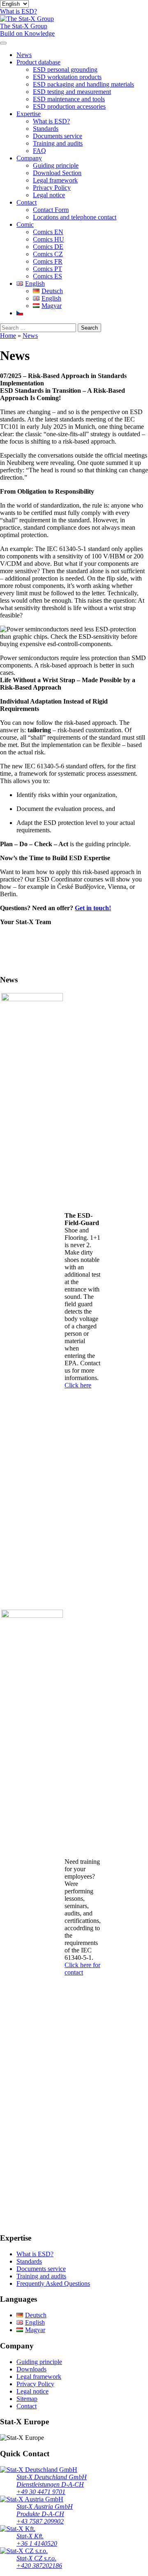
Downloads (31, 2369)
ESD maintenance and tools (69, 99)
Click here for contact (82, 1969)
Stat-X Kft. (30, 2536)
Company (29, 158)
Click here (78, 1385)
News (24, 55)
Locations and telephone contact (75, 217)
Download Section (57, 173)
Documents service (58, 136)
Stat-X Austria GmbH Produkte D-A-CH (45, 2510)
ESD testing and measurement (72, 92)
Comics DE (48, 247)
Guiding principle (56, 165)
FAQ (39, 151)
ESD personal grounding (65, 69)
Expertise (29, 114)
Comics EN (48, 232)
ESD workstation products (67, 77)
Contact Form (51, 210)
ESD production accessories (69, 106)
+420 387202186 (39, 2566)
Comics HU (49, 239)
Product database (38, 62)
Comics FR (48, 261)
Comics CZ (48, 254)
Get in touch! (93, 908)
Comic (25, 224)
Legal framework (55, 180)
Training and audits (58, 143)
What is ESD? (51, 121)
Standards (46, 129)
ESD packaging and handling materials (83, 84)
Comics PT (47, 269)
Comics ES (47, 276)
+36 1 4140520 (37, 2543)
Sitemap (27, 2399)
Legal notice (49, 195)
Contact (27, 202)
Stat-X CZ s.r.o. (36, 2558)
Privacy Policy (52, 188)
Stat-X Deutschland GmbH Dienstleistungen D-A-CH (52, 2481)
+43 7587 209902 (40, 2521)
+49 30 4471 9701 (41, 2492)
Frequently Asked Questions (53, 2283)
